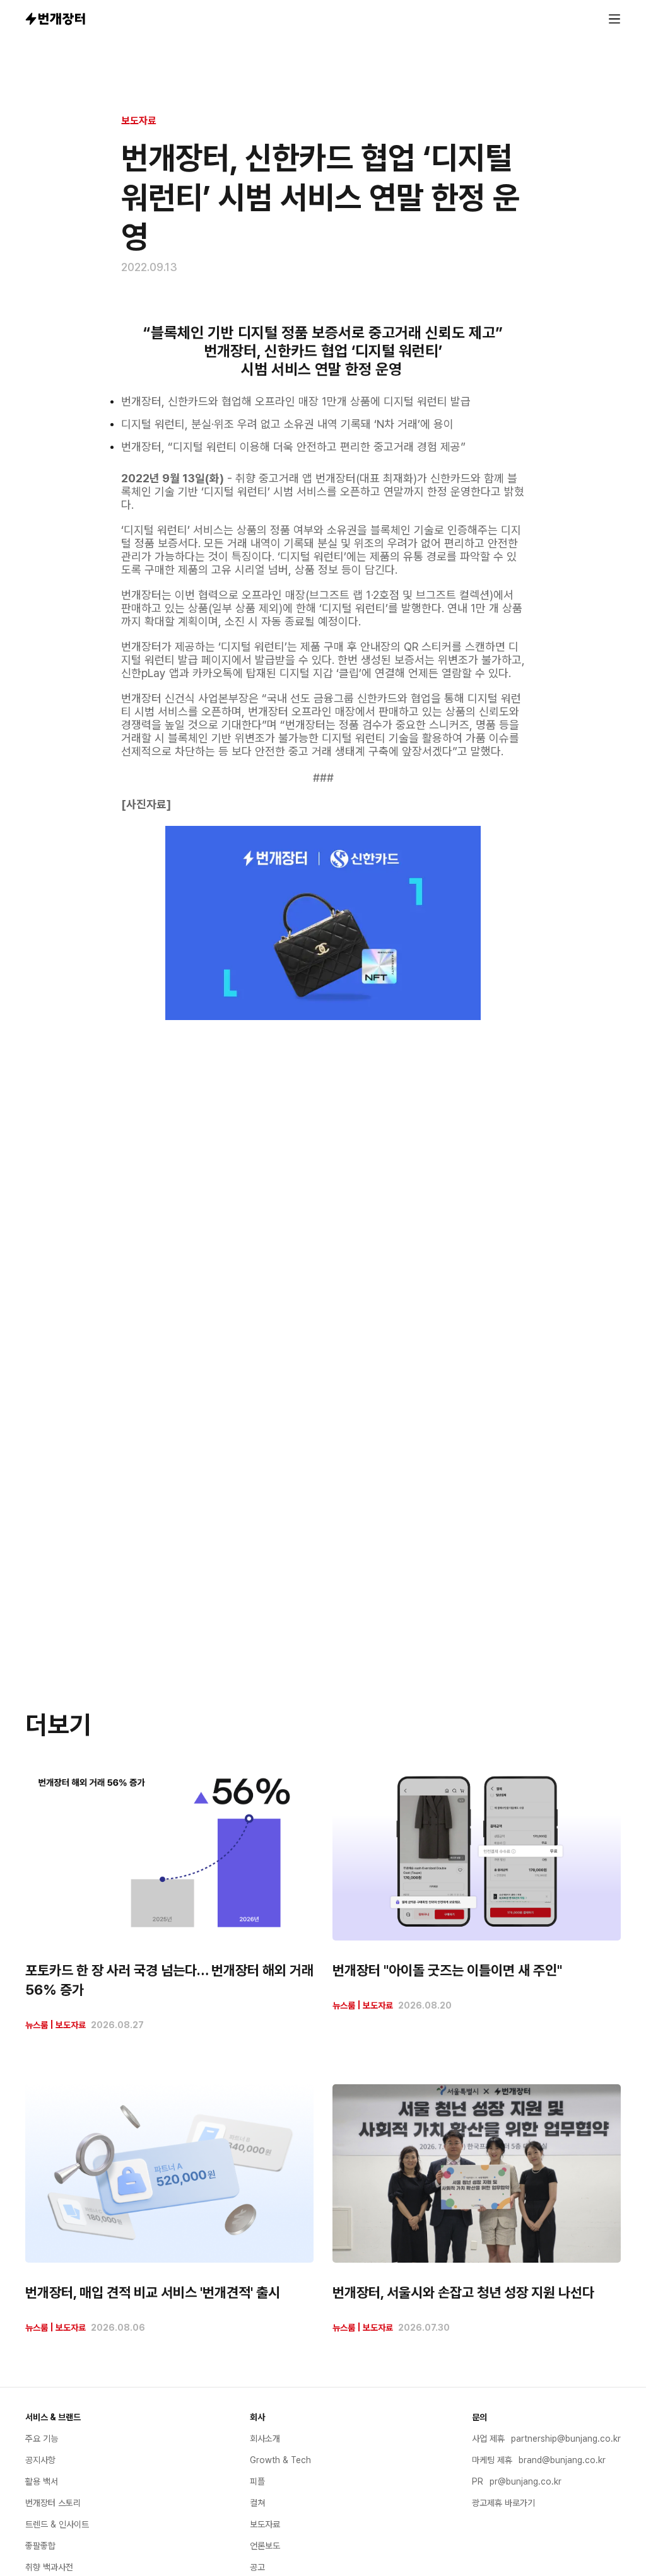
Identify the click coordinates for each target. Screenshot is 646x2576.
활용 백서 (42, 2481)
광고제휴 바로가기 (503, 2503)
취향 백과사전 (49, 2567)
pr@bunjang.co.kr (526, 2481)
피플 (257, 2481)
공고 (257, 2567)
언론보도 (265, 2546)
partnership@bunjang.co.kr (566, 2439)
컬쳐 (257, 2503)
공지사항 (40, 2460)
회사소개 (265, 2439)
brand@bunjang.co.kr (562, 2460)
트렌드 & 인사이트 (57, 2524)
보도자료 (139, 121)
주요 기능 (42, 2439)
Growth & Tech (280, 2460)
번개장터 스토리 (53, 2503)
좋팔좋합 (40, 2546)
